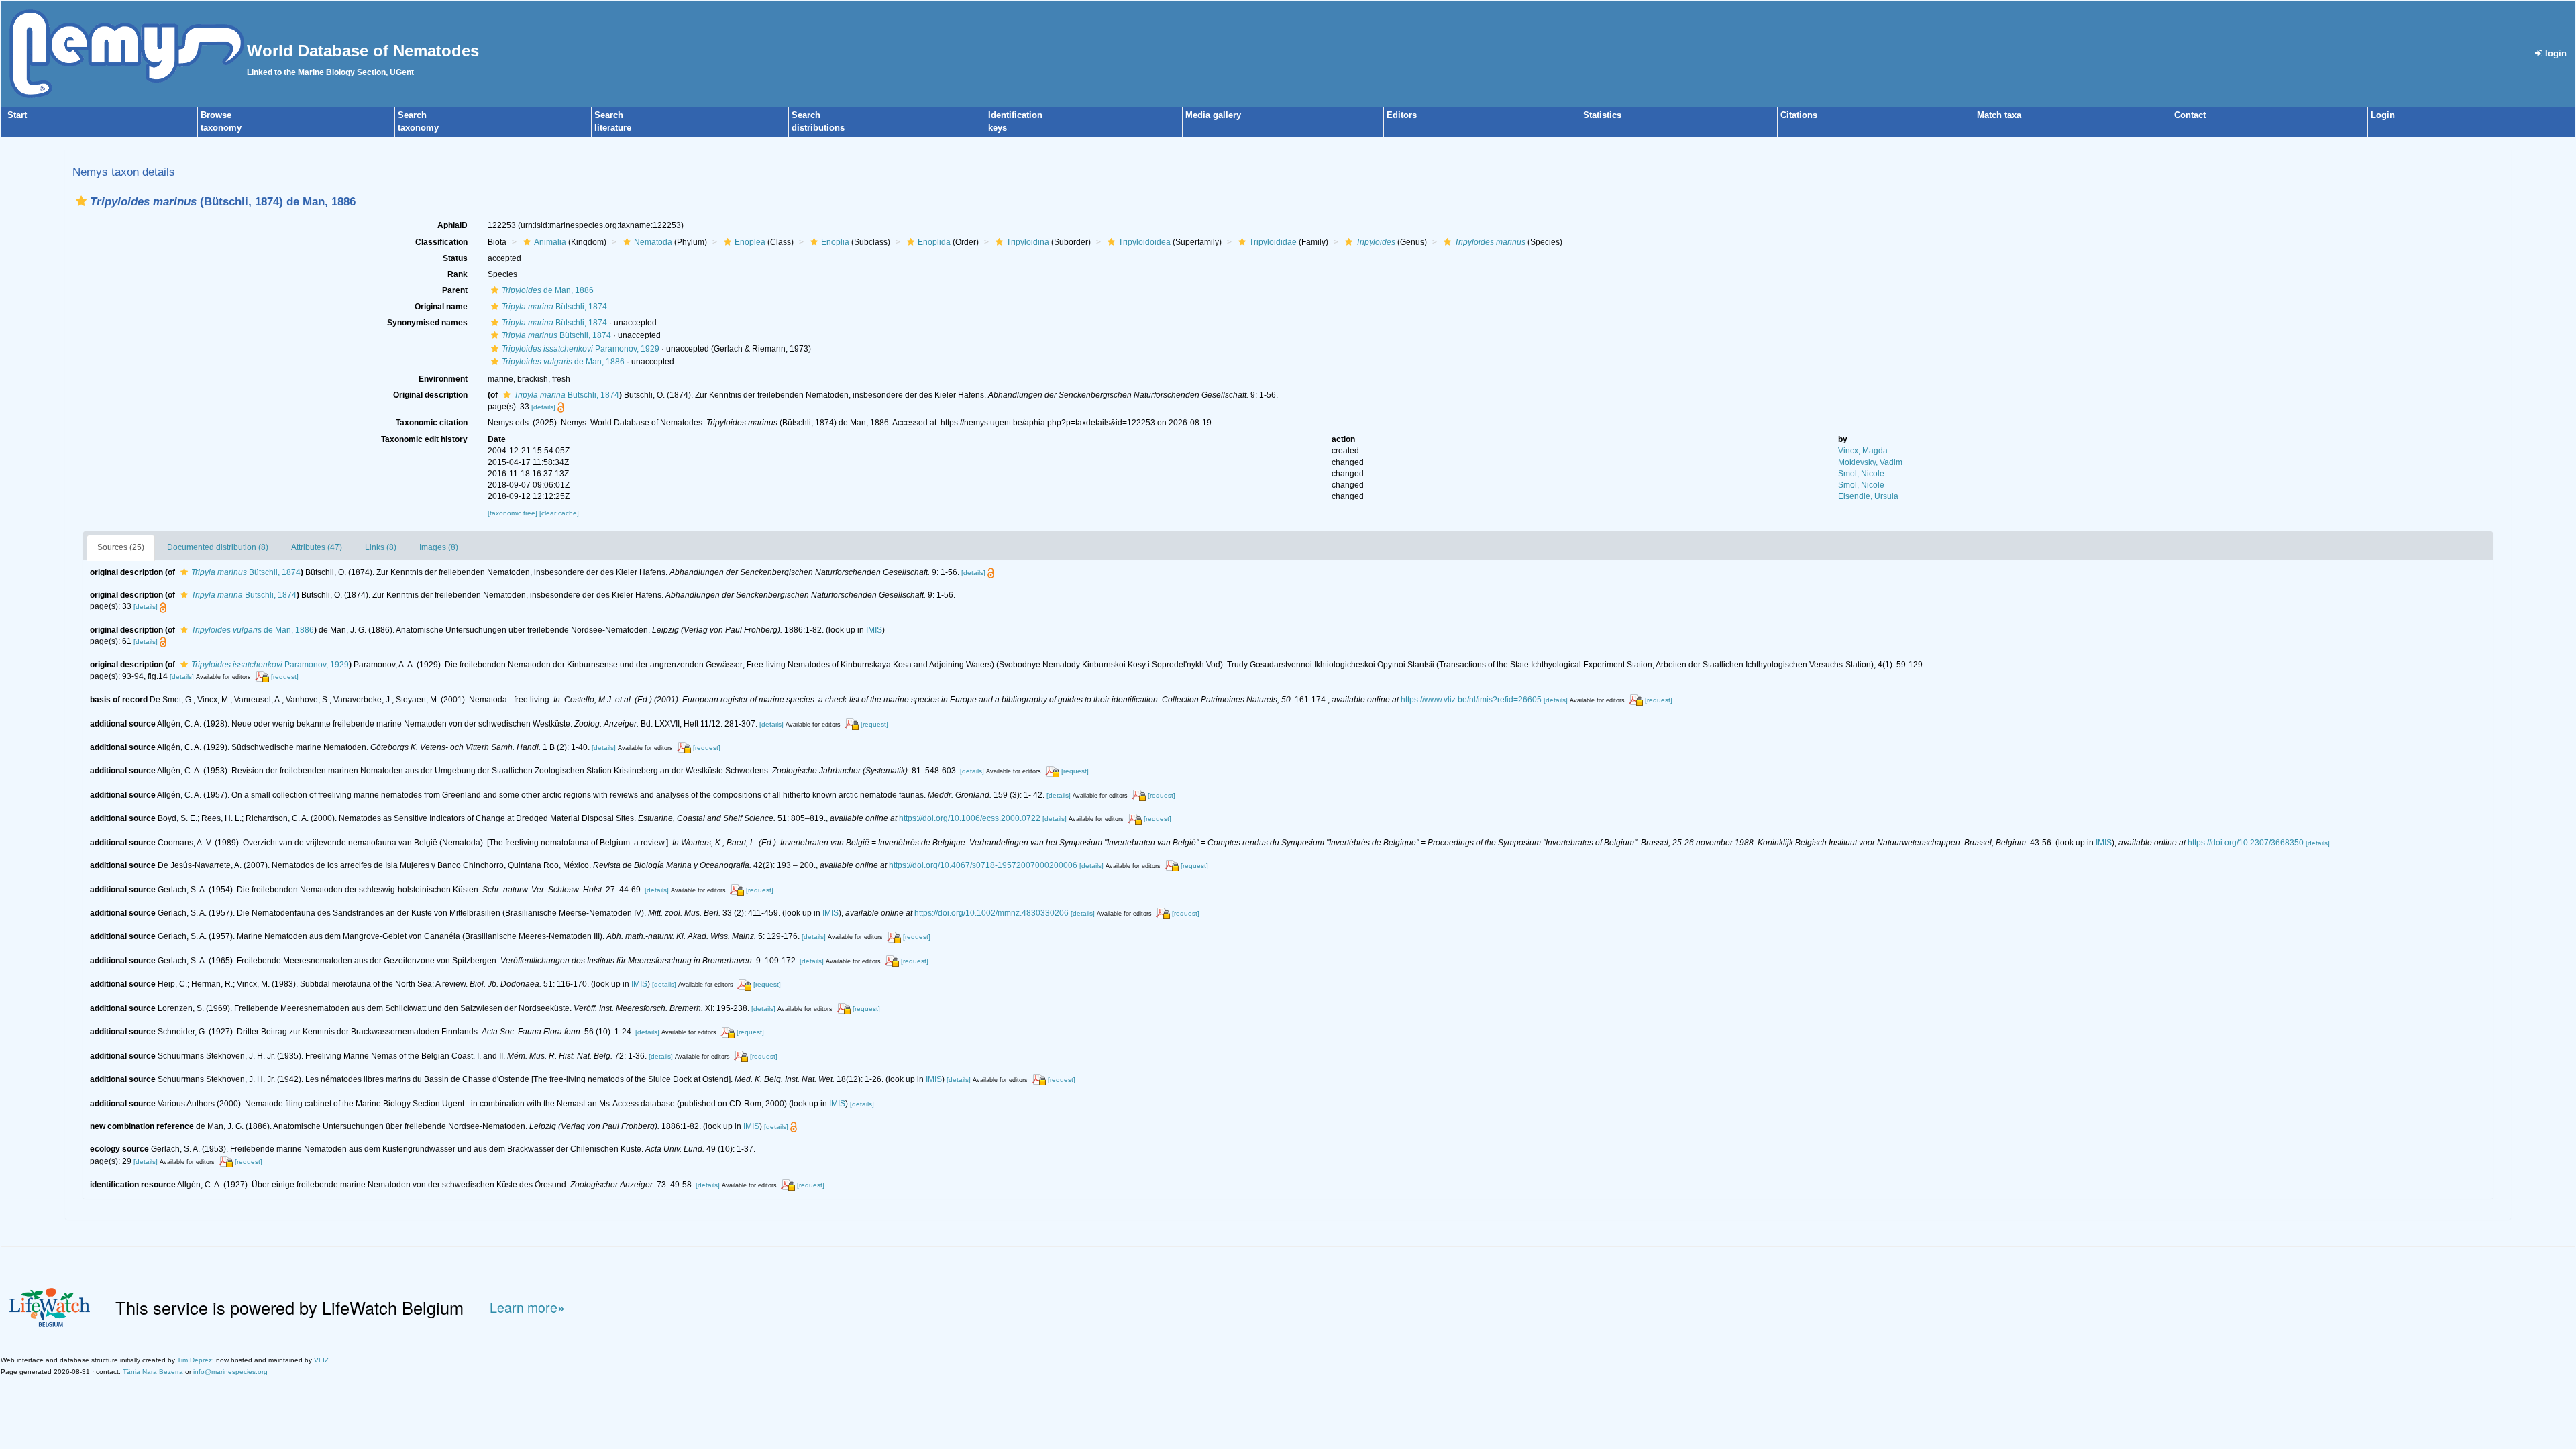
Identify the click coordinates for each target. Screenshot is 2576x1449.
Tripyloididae (1273, 242)
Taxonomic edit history (424, 439)
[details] (543, 407)
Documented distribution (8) (218, 547)
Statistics (1602, 115)
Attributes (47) (317, 547)
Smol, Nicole (1861, 474)
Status (455, 258)
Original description (430, 395)
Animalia (550, 242)
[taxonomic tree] (514, 513)
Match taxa (1999, 115)
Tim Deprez (195, 1360)
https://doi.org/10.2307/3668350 (2246, 843)
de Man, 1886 (548, 290)
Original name (441, 307)
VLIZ (321, 1360)
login (2555, 53)
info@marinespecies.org (230, 1372)
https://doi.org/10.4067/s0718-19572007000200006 (983, 865)
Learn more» (527, 1308)
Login (2383, 115)
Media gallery (1213, 115)
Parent (455, 290)
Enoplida (934, 242)
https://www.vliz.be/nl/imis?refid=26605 (1471, 700)
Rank (458, 274)
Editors (1402, 115)
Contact (2190, 115)
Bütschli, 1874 (554, 307)
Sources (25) (121, 547)
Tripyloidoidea (1144, 242)
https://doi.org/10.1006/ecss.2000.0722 (970, 818)
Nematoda (653, 242)
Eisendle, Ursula (1868, 496)
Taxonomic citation (432, 423)
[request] (285, 677)
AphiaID (452, 225)
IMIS (874, 630)
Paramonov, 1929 (581, 349)
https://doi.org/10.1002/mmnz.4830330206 (991, 913)
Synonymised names (427, 323)
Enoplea (750, 242)
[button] (81, 201)
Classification (441, 242)
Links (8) (381, 547)
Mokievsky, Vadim (1870, 462)
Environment (443, 379)
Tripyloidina (1028, 242)
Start (17, 115)
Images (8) (439, 547)
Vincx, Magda (1863, 451)
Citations (1799, 115)
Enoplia (835, 242)
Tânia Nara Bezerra (153, 1372)
